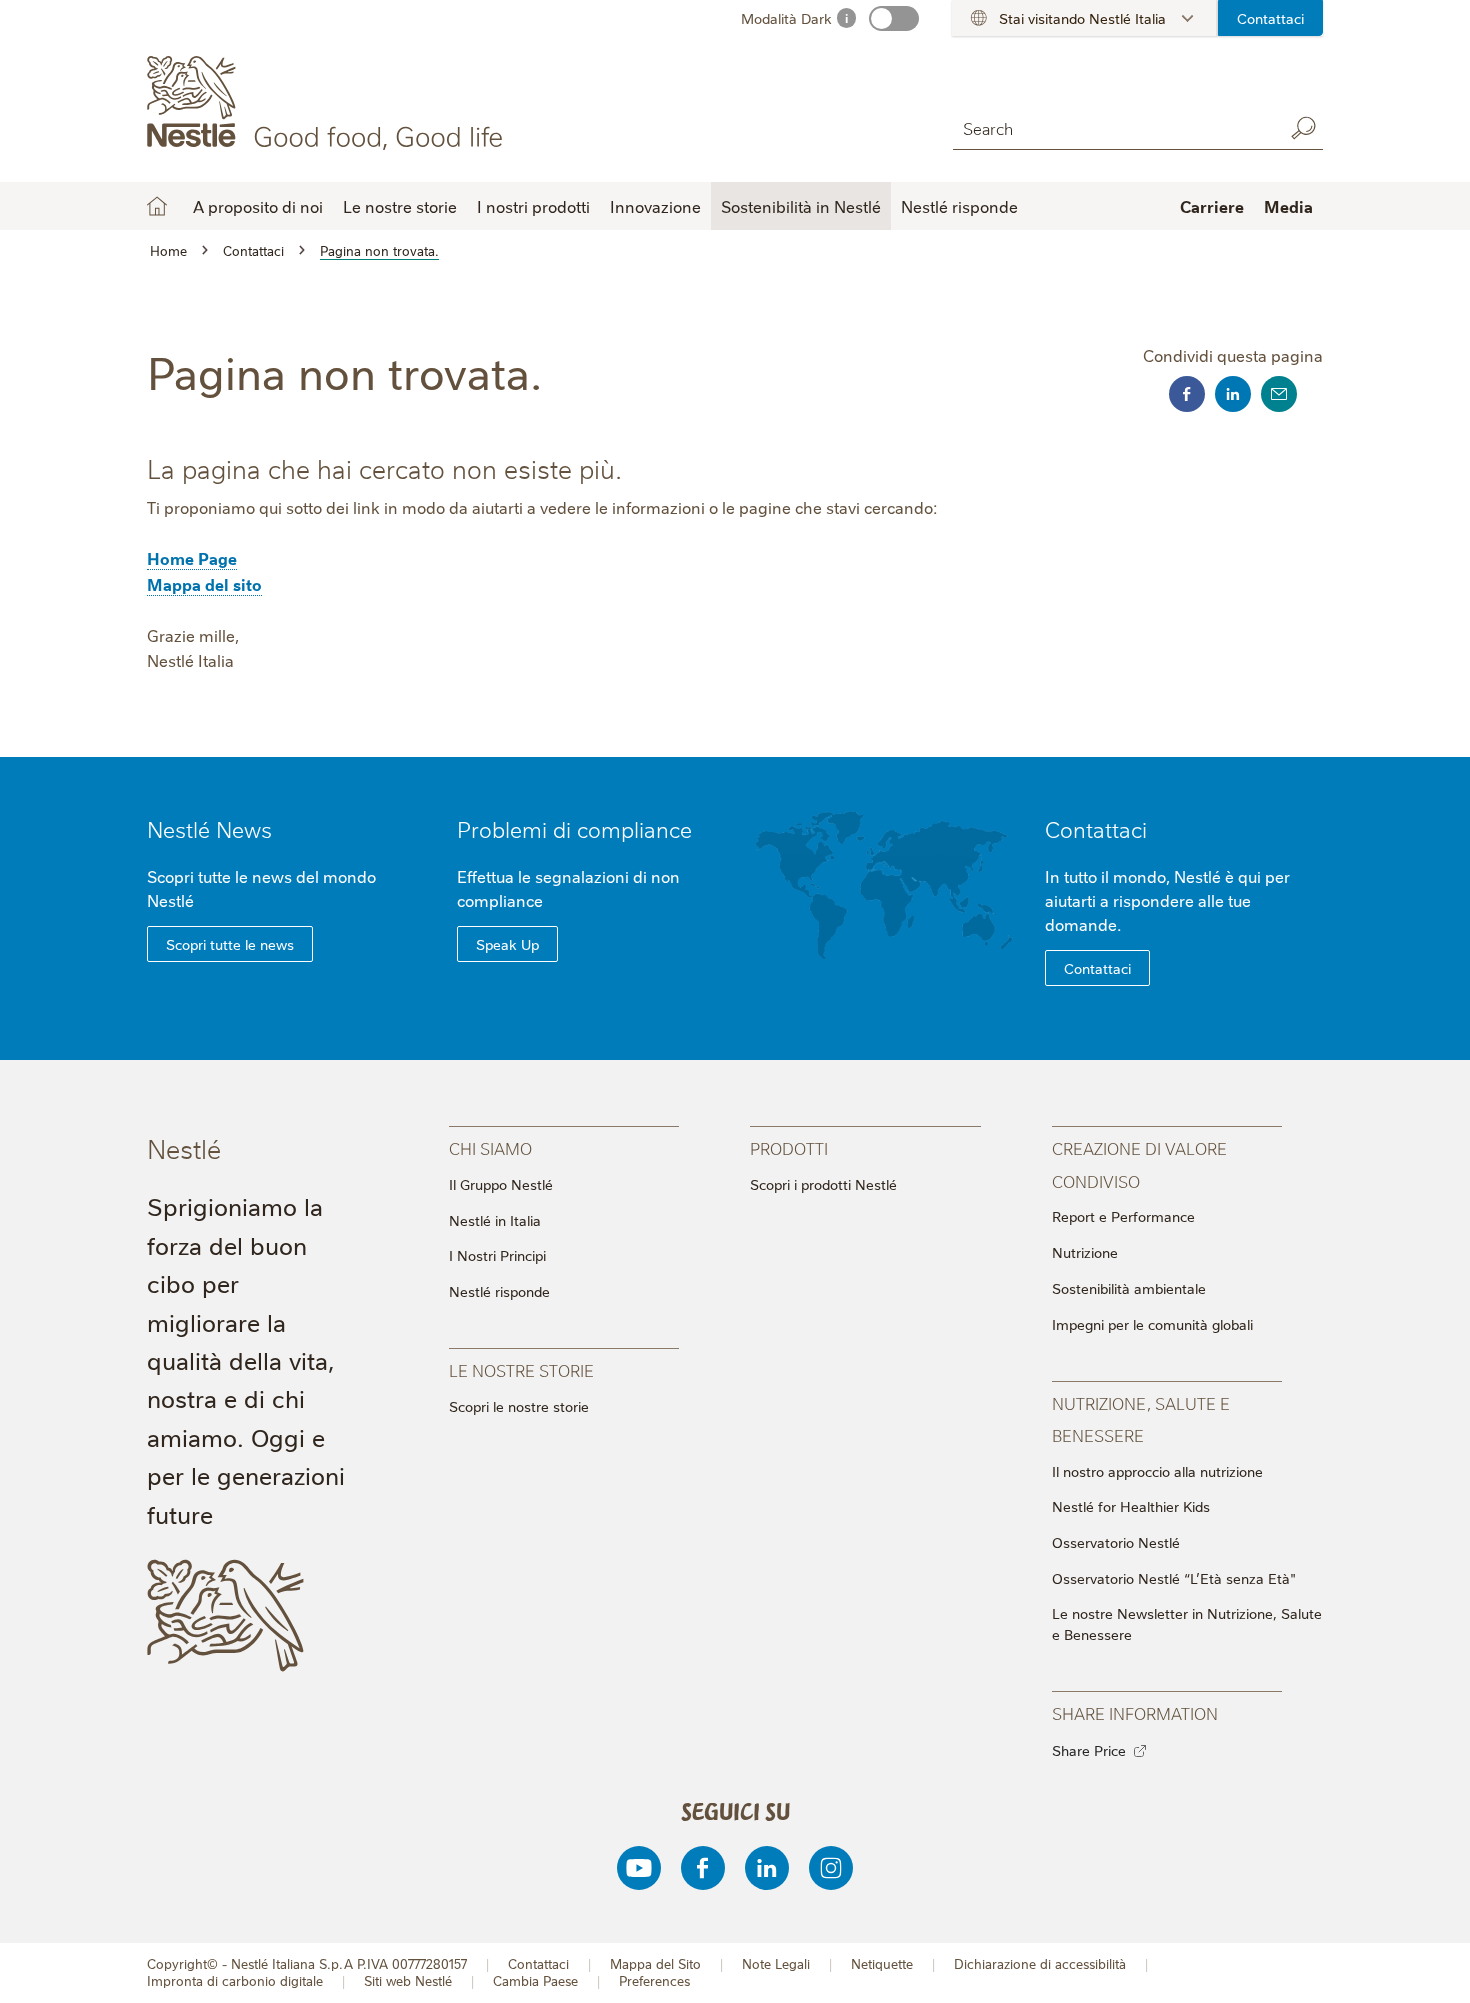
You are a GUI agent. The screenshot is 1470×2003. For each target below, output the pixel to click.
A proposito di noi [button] (258, 206)
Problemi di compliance (574, 828)
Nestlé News (209, 828)
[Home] (328, 103)
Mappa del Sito (655, 1963)
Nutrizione (1085, 1252)
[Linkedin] (767, 1868)
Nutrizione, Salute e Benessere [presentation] (1141, 1418)
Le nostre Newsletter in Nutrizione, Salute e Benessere (1187, 1623)
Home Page (192, 558)
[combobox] (1113, 127)
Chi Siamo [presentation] (490, 1147)
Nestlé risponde (959, 206)
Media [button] (1288, 206)
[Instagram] (831, 1868)
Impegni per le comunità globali (1152, 1324)
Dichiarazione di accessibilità (1040, 1963)
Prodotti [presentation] (789, 1147)
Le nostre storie (400, 206)
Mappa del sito (204, 584)
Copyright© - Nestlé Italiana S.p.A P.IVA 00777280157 (307, 1963)
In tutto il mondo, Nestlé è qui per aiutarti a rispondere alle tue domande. (1167, 900)
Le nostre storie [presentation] (521, 1369)
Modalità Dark (786, 18)
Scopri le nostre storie (519, 1406)
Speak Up (507, 944)
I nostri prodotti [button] (533, 206)
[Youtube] (639, 1868)
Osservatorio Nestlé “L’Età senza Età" (1174, 1578)
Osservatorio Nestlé (1116, 1542)
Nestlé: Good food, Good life (157, 206)
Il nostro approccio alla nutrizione (1157, 1471)
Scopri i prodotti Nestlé (823, 1184)
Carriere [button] (1212, 206)
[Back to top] (1430, 1968)
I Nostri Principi (497, 1255)
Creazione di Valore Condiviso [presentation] (1139, 1163)
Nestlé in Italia (495, 1220)
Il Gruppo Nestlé (501, 1184)
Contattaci (1270, 18)
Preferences (654, 1980)
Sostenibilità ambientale (1129, 1288)
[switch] (894, 18)
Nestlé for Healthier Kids (1131, 1506)
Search (1303, 128)
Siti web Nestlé (408, 1980)
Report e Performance (1123, 1216)
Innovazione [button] (655, 206)
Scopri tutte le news (230, 944)
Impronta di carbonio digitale (235, 1980)
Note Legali (776, 1963)
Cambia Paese (535, 1980)
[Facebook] (703, 1868)
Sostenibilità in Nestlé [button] (801, 206)
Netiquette (882, 1963)
